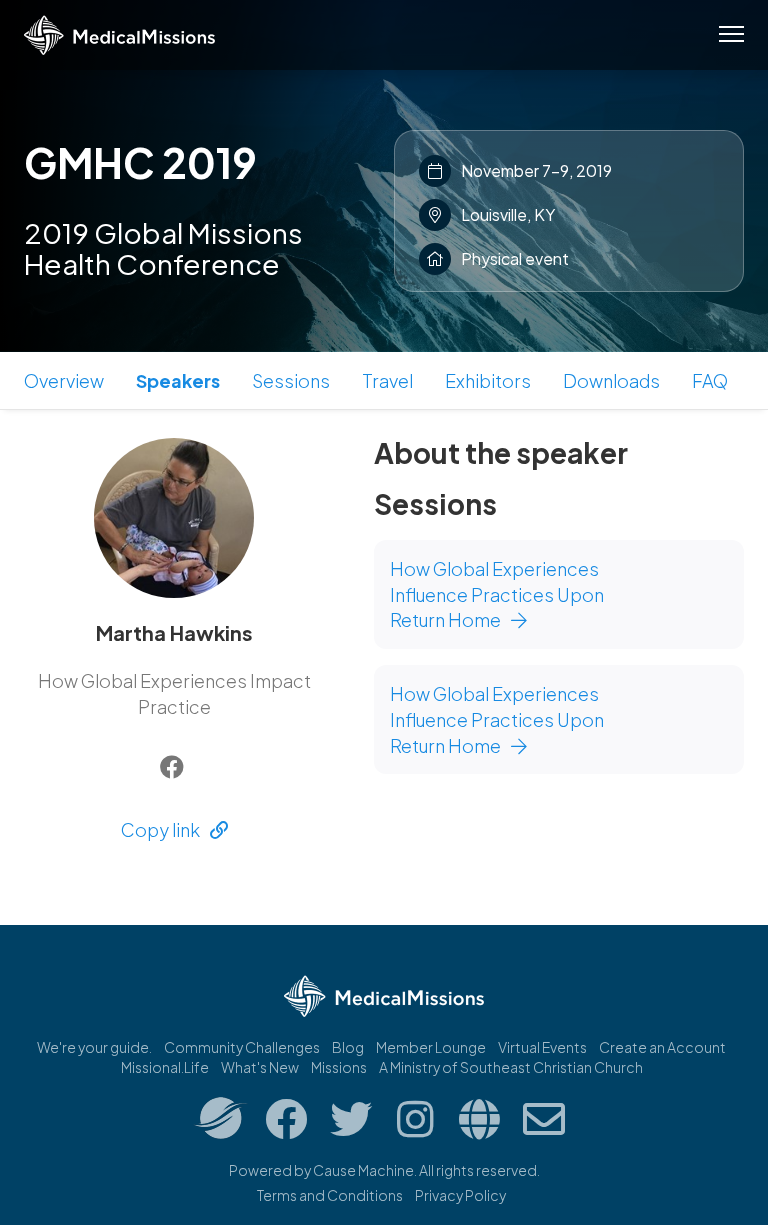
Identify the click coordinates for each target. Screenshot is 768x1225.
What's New (260, 1067)
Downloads (611, 380)
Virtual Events (542, 1047)
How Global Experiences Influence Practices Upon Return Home (497, 594)
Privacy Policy (460, 1195)
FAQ (710, 380)
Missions (339, 1067)
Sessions (291, 380)
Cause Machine (363, 1170)
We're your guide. (94, 1047)
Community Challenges (242, 1047)
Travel (387, 380)
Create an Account (662, 1047)
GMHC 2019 (140, 162)
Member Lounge (431, 1047)
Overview (64, 380)
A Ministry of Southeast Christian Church (511, 1067)
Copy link (160, 829)
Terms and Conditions (330, 1195)
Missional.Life (165, 1067)
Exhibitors (488, 380)
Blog (348, 1047)
